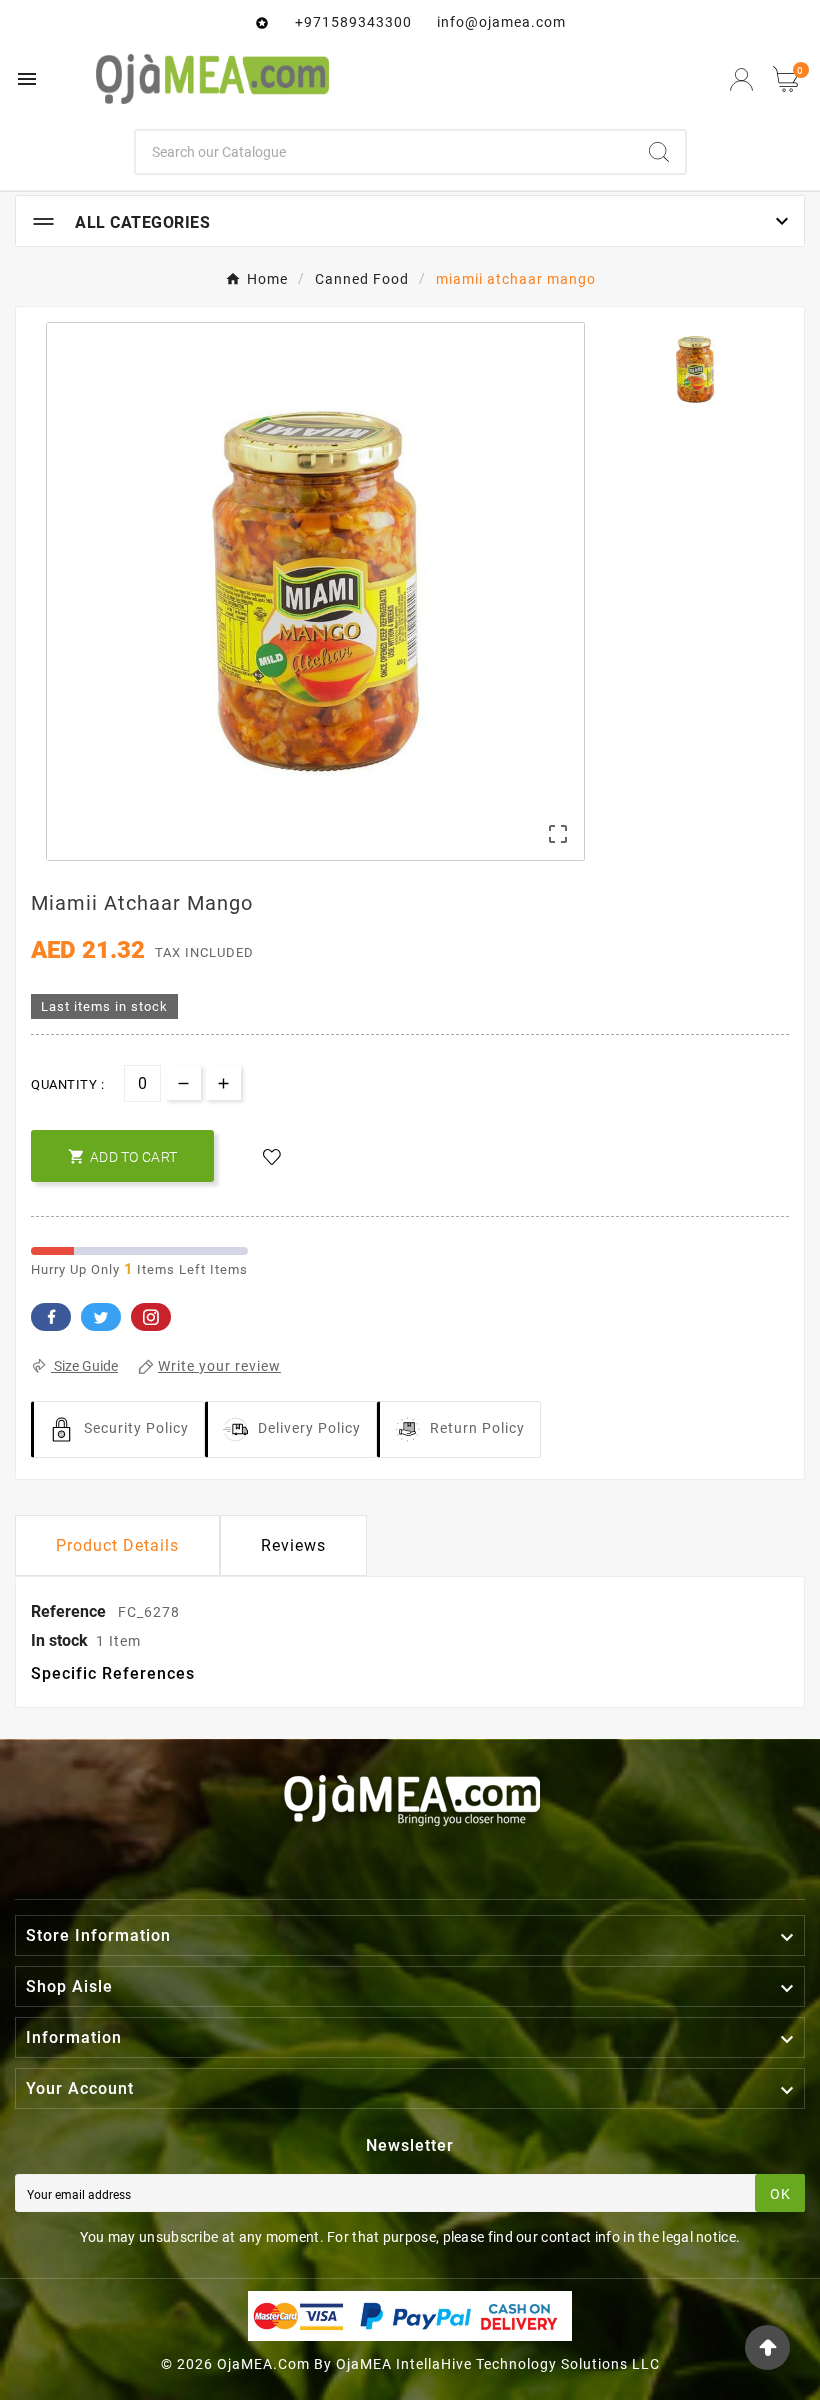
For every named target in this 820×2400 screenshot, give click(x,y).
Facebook (51, 1317)
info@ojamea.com (501, 22)
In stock (59, 1640)
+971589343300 (353, 22)
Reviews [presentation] (293, 1545)
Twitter (101, 1317)
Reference (70, 1611)
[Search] (659, 152)
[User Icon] (741, 79)
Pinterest (151, 1317)
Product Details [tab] (117, 1545)
